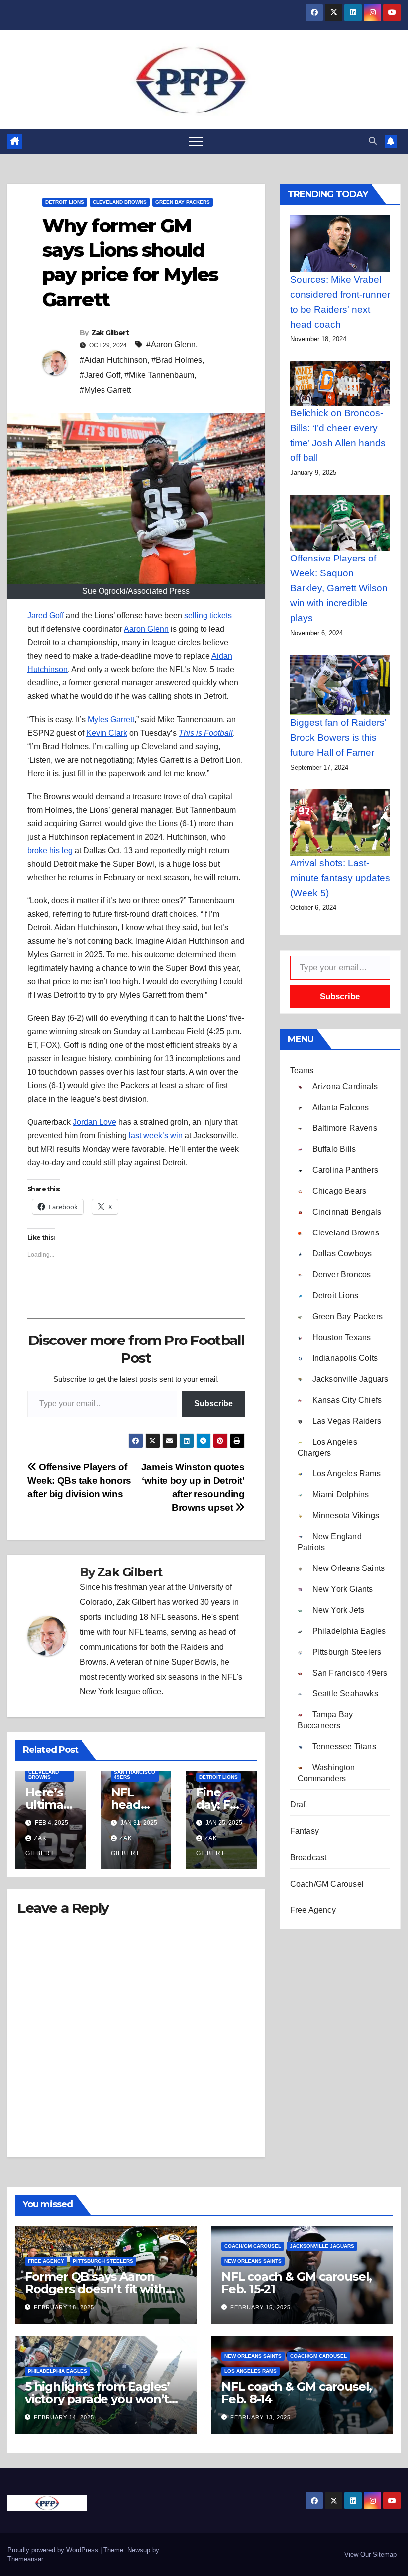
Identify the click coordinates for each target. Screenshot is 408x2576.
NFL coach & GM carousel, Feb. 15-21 (297, 2283)
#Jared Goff (100, 375)
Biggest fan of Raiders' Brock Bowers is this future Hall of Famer (338, 737)
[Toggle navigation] (196, 141)
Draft (299, 1805)
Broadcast (308, 1857)
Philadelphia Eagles (57, 2371)
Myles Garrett (111, 720)
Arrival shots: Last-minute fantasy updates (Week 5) (340, 878)
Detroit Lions (65, 202)
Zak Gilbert (110, 333)
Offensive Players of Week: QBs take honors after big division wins (79, 1481)
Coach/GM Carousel (327, 1884)
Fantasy (305, 1831)
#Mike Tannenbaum (159, 375)
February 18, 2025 (64, 2307)
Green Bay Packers (183, 202)
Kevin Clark (107, 733)
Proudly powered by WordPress (54, 2550)
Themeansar (25, 2559)
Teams (302, 1070)
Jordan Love (95, 1122)
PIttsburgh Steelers (103, 2261)
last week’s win (156, 1136)
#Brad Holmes (177, 360)
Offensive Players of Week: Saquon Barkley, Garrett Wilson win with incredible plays (339, 588)
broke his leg (50, 850)
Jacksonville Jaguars (322, 2246)
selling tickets (208, 616)
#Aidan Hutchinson (113, 360)
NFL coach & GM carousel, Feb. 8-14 (297, 2393)
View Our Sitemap (370, 2554)
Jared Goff (46, 616)
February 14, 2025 (64, 2417)
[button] (373, 141)
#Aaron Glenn (171, 345)
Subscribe (213, 1403)
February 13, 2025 (260, 2417)
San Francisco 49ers (135, 1774)
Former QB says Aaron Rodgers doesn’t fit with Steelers (95, 2289)
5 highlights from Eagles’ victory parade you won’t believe (97, 2399)
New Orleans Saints (253, 2261)
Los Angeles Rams (251, 2371)
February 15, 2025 (260, 2307)
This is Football (206, 733)
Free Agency (313, 1910)
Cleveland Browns (120, 202)
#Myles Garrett (105, 390)
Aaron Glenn (146, 629)
